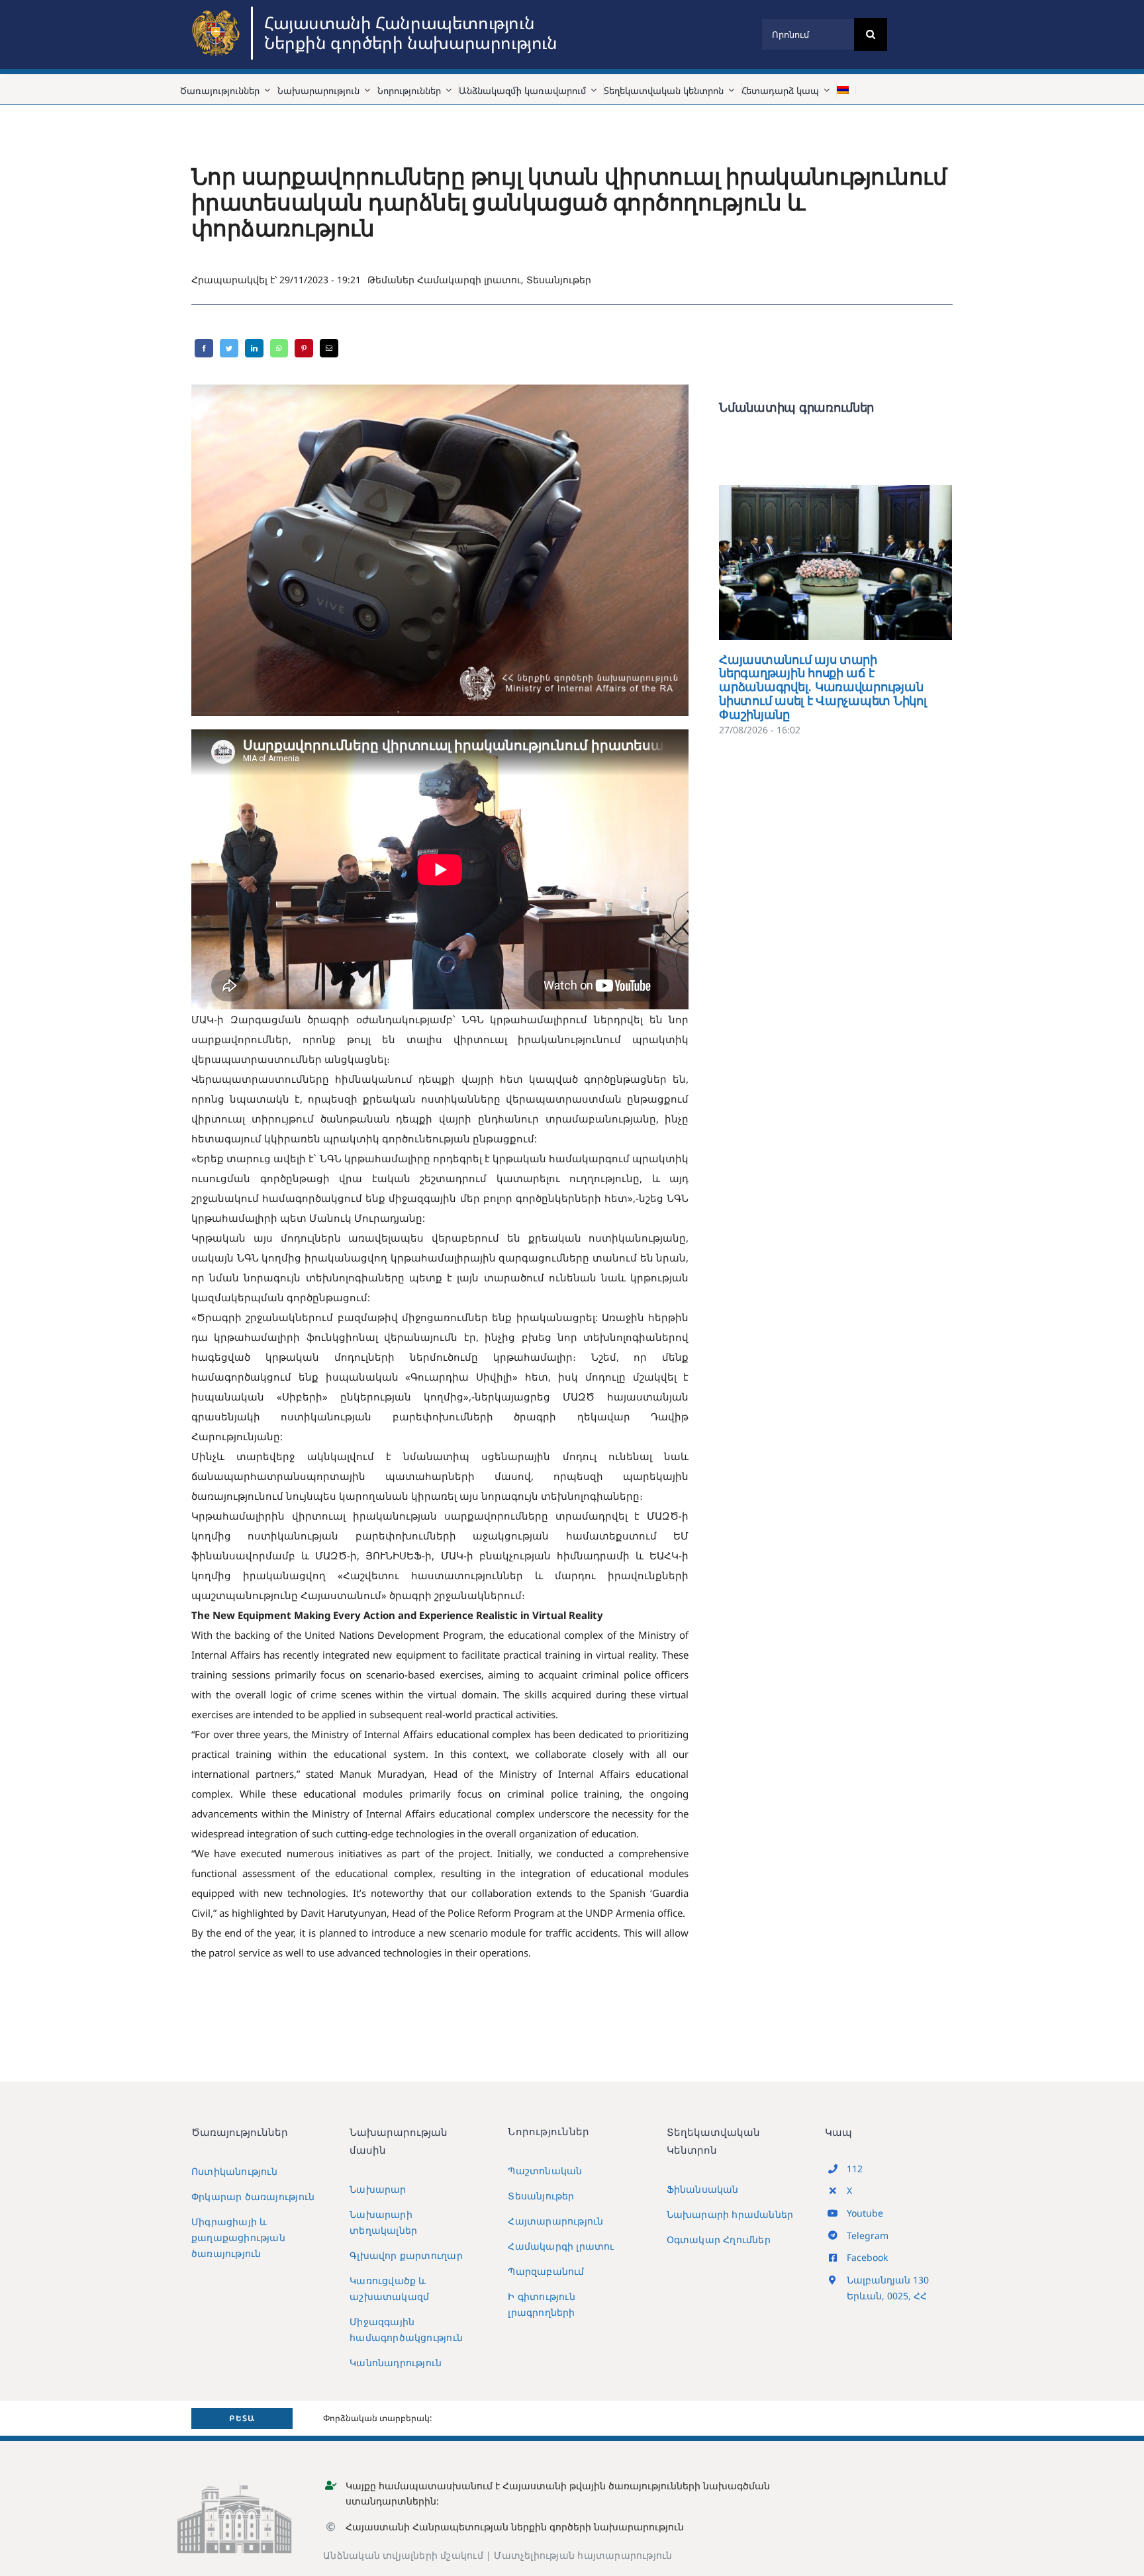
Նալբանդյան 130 (888, 2280)
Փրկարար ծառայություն (253, 2196)
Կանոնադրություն (396, 2363)
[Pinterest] (304, 348)
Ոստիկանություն (234, 2171)
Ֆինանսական (703, 2189)
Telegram (868, 2235)
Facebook (867, 2257)
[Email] (329, 348)
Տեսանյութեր (559, 280)
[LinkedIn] (254, 348)
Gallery (855, 562)
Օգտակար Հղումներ (719, 2239)
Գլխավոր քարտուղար (406, 2255)
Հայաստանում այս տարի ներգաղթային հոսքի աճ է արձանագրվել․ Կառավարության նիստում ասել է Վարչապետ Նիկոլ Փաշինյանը (817, 562)
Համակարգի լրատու (469, 280)
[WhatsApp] (279, 348)
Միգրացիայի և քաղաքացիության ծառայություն (238, 2237)
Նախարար (378, 2189)
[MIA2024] (218, 11)
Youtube (865, 2213)
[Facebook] (204, 348)
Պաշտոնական (545, 2171)
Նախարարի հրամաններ (730, 2214)
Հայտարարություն (555, 2221)
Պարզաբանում (546, 2271)
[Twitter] (229, 348)
